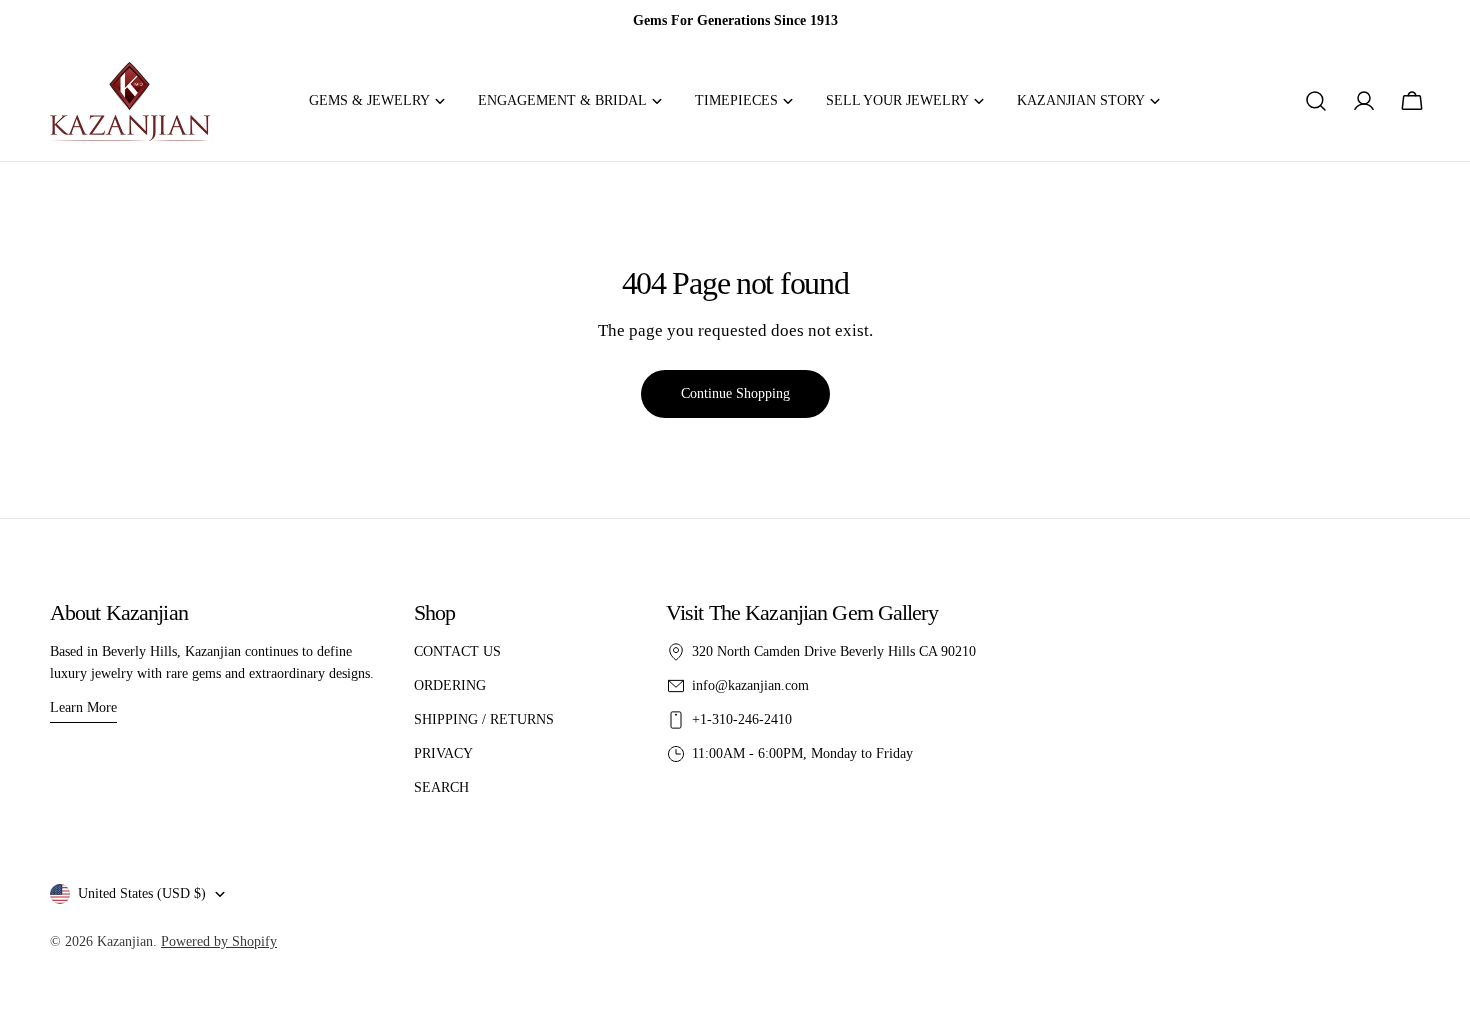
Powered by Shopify (219, 941)
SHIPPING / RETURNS (484, 719)
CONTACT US (457, 651)
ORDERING (450, 685)
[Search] (1316, 101)
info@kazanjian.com (750, 685)
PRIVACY (443, 753)
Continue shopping (735, 393)
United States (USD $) (142, 893)
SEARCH (441, 787)
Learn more (83, 707)
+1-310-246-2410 (742, 719)
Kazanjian (125, 941)
